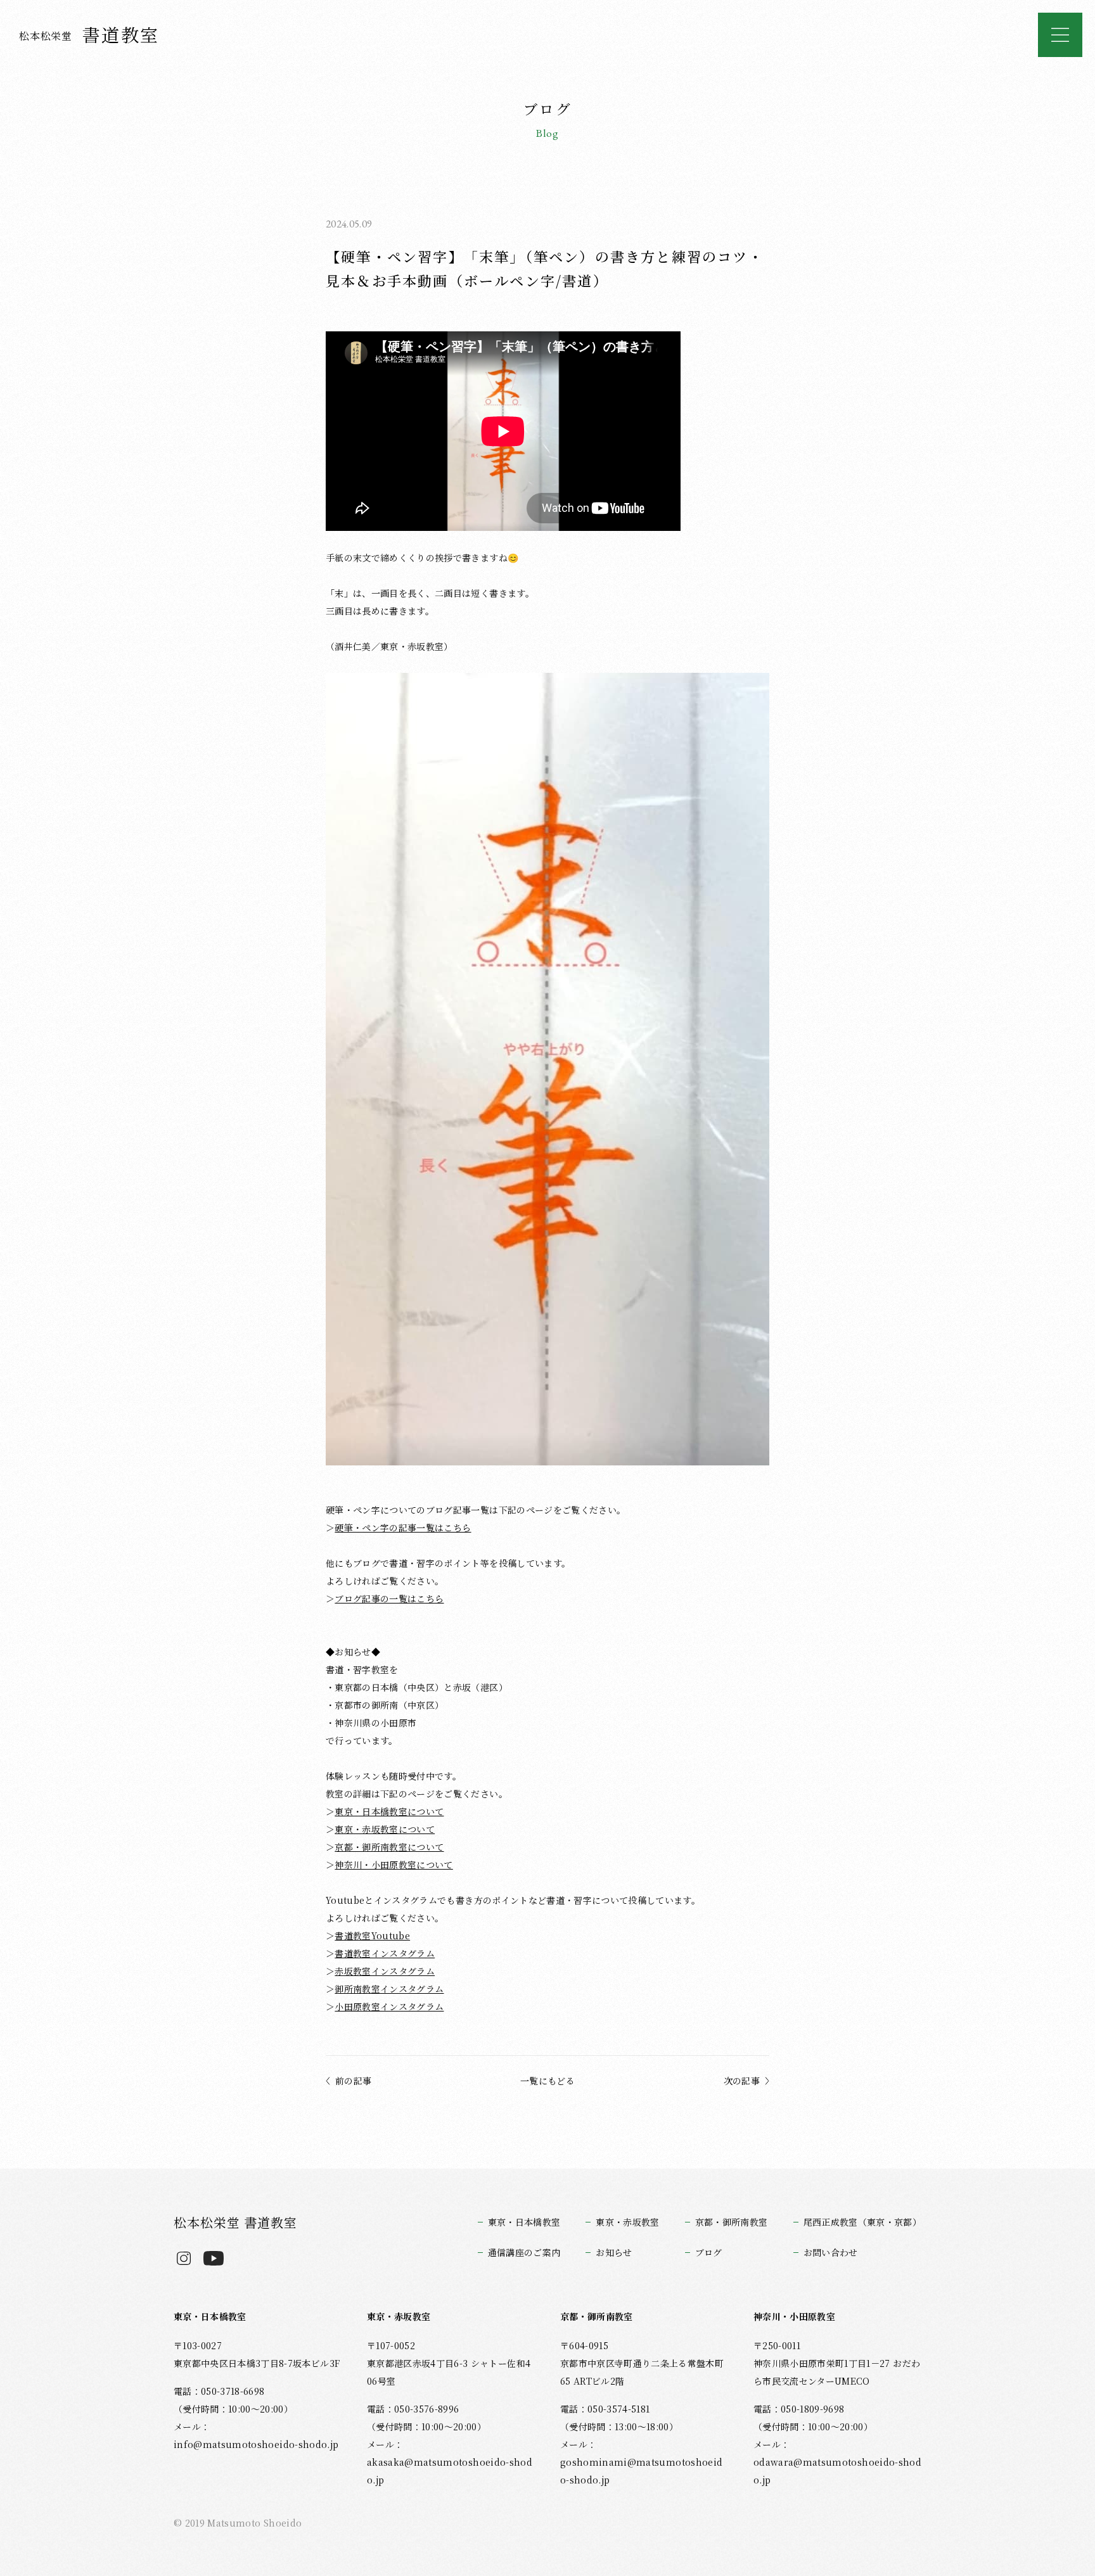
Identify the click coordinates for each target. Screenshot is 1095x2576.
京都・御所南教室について (389, 1847)
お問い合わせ (831, 2252)
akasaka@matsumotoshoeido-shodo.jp (450, 2471)
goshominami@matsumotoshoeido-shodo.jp (641, 2471)
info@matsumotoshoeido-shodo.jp (256, 2444)
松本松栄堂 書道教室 (235, 2222)
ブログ (709, 2252)
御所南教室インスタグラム (389, 1989)
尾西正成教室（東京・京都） (862, 2222)
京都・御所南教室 (732, 2222)
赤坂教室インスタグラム (385, 1971)
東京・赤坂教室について (385, 1829)
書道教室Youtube (372, 1935)
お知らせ (614, 2252)
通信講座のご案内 (524, 2252)
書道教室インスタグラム (385, 1953)
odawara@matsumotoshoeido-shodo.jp (837, 2471)
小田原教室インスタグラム (389, 2006)
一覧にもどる (547, 2081)
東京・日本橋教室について (389, 1811)
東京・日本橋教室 (524, 2222)
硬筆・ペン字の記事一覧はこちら (403, 1527)
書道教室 (89, 34)
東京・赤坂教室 (627, 2222)
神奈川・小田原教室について (394, 1865)
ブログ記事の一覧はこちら (389, 1598)
